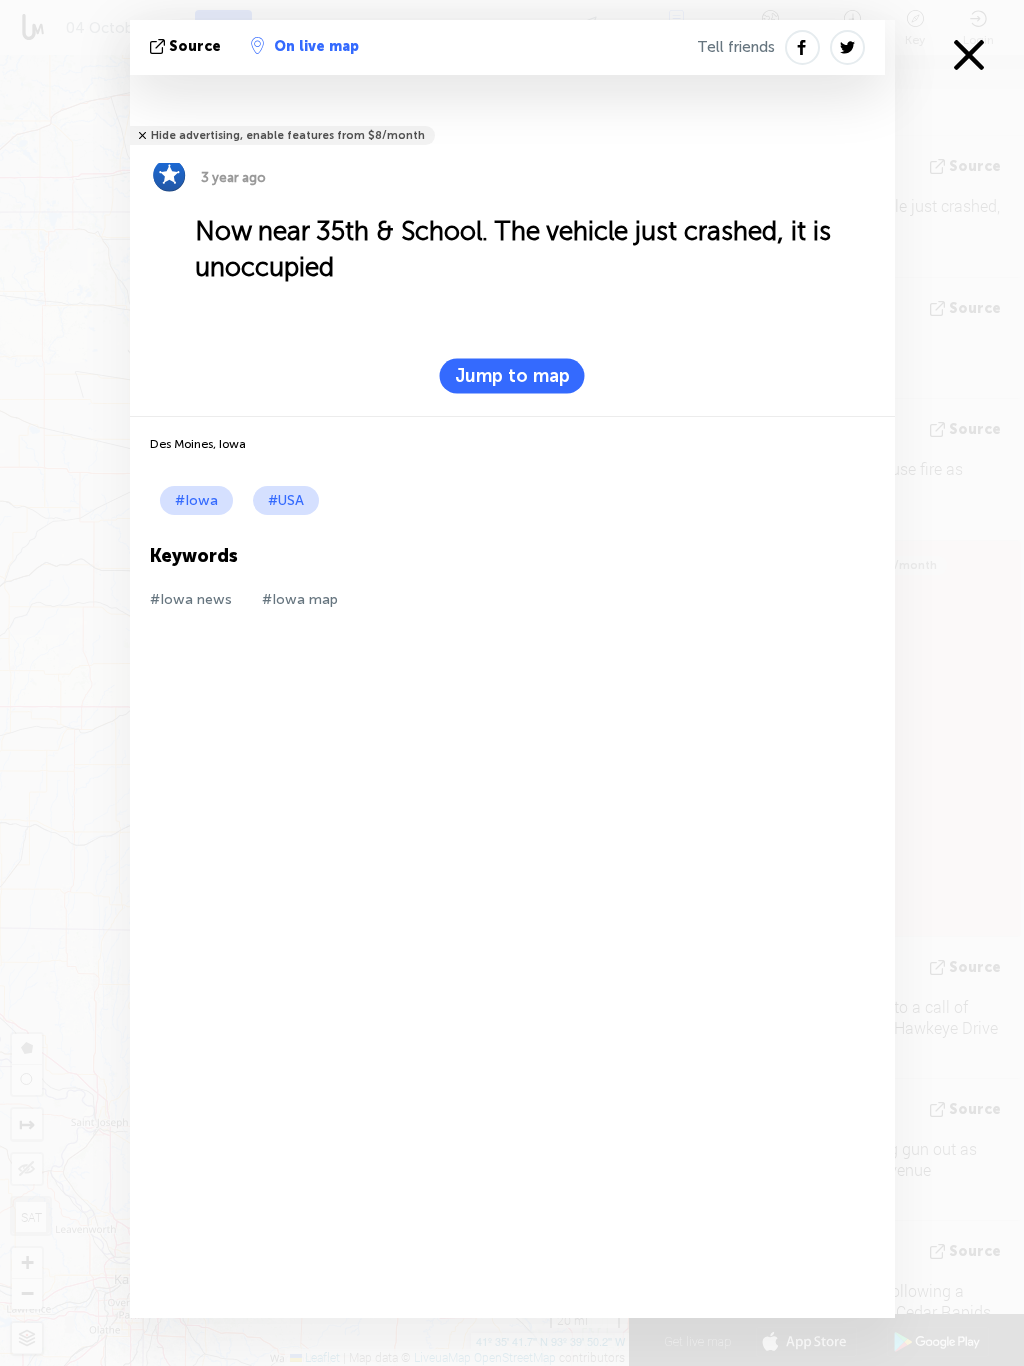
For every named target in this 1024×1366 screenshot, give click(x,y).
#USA (286, 500)
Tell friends (736, 47)
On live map (316, 46)
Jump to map (512, 376)
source (195, 46)
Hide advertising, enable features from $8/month (288, 135)
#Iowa (196, 500)
